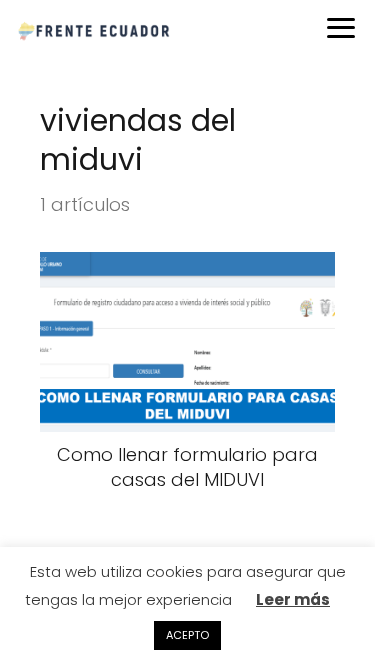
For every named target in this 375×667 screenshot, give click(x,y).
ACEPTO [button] (187, 635)
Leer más (293, 599)
